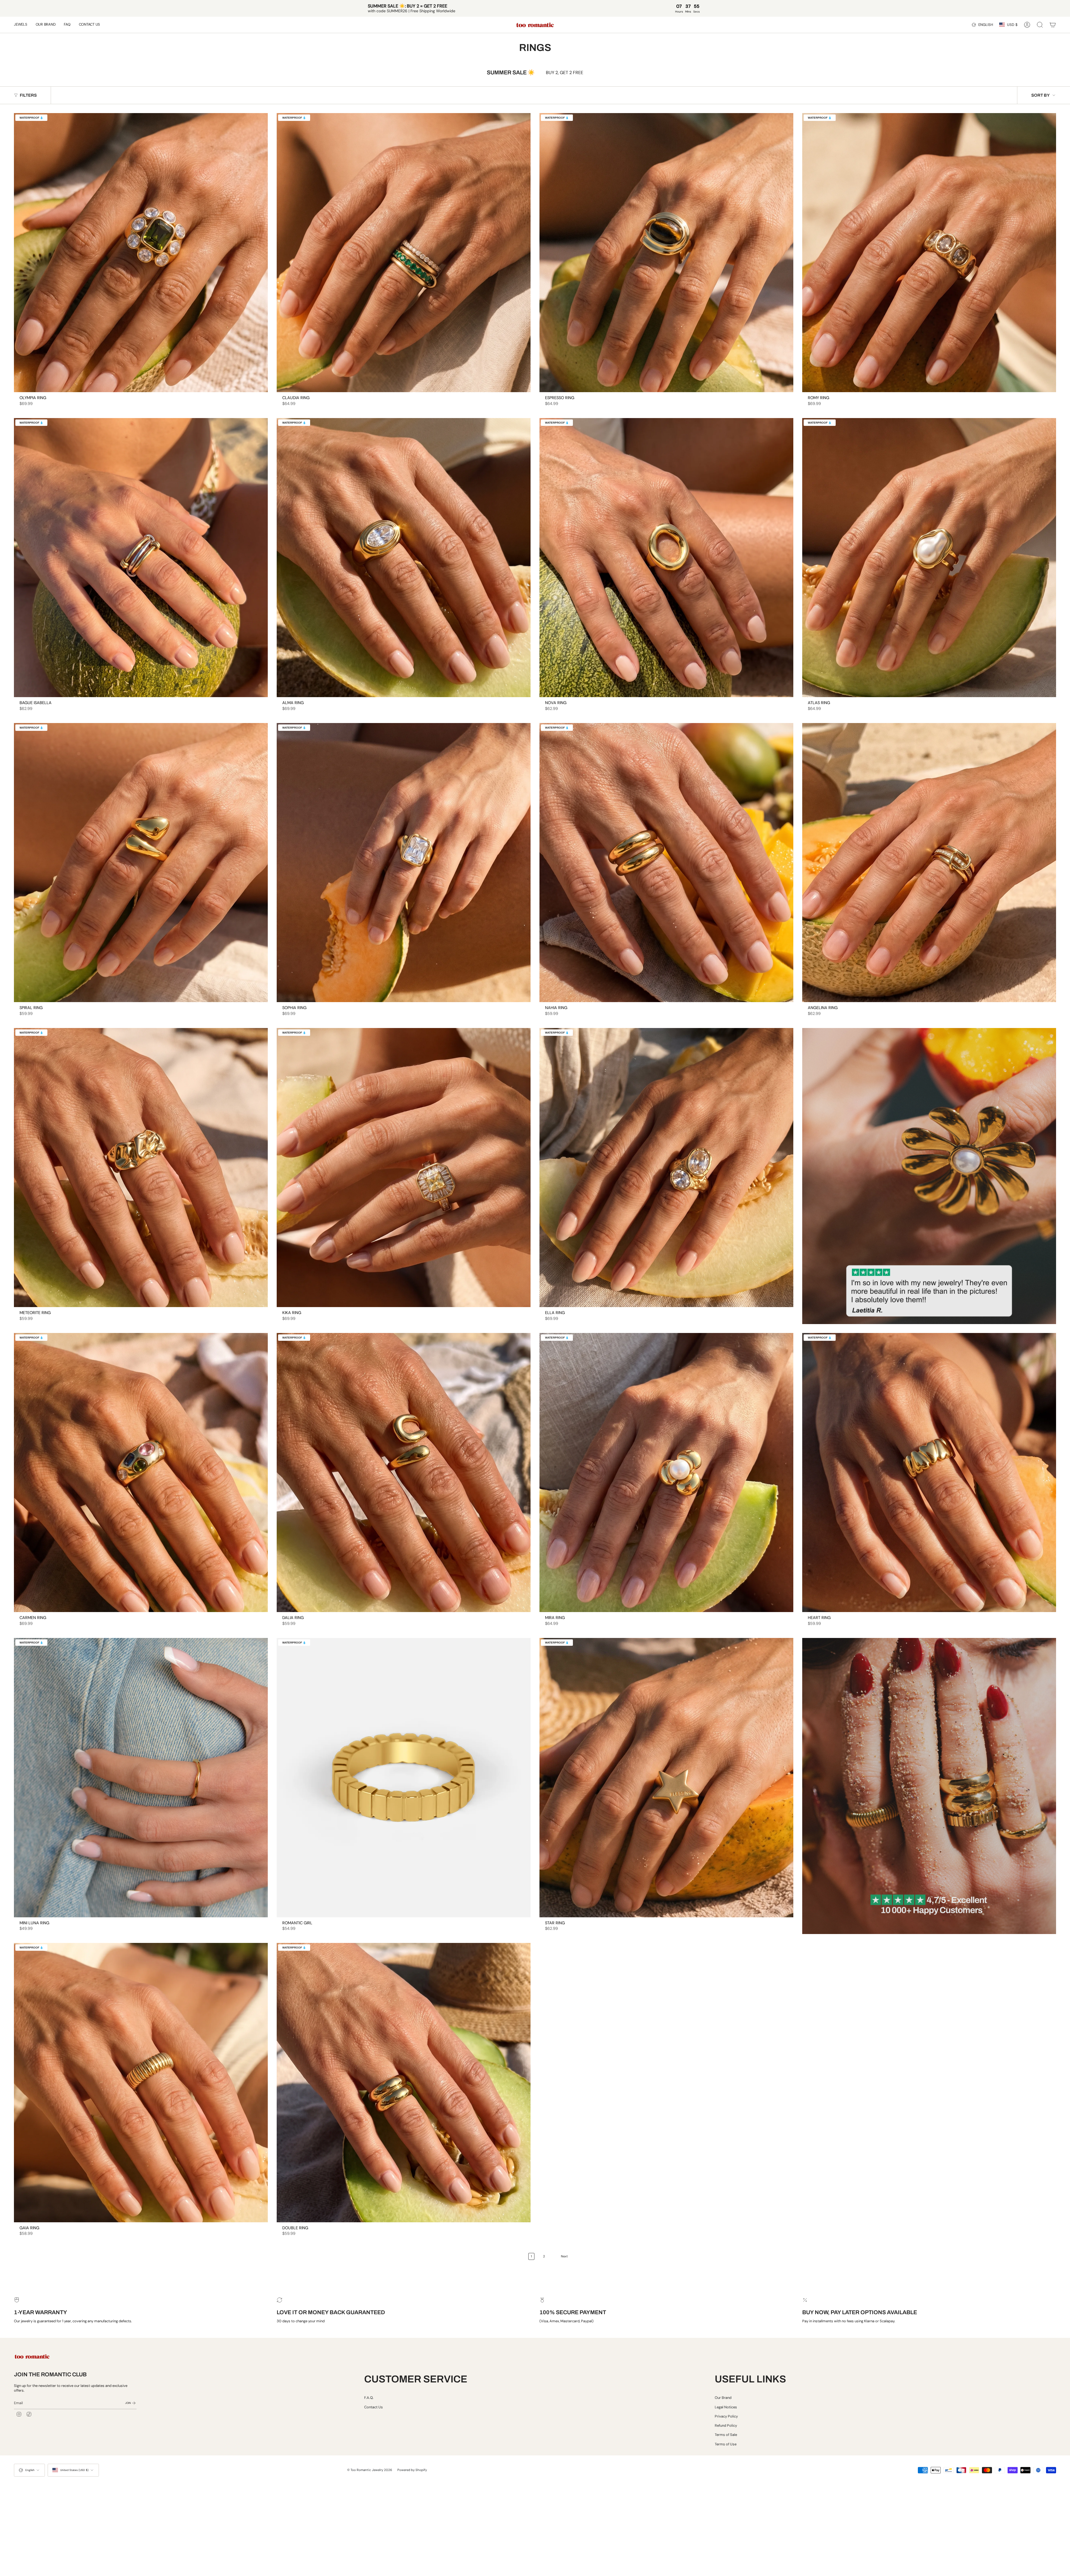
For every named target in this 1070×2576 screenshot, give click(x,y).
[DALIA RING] (404, 1473)
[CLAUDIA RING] (404, 253)
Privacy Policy (726, 2416)
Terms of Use (726, 2444)
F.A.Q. (369, 2398)
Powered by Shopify (412, 2470)
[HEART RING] (929, 1473)
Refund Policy (726, 2425)
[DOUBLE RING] (404, 2082)
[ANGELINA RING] (929, 863)
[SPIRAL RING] (141, 863)
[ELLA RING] (666, 1168)
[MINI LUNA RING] (141, 1777)
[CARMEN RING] (141, 1473)
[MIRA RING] (666, 1473)
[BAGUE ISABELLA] (141, 558)
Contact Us (374, 2407)
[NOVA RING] (666, 558)
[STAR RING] (666, 1777)
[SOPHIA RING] (404, 863)
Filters (28, 95)
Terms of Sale (726, 2435)
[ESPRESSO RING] (666, 253)
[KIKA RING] (404, 1168)
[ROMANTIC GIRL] (404, 1777)
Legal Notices (726, 2407)
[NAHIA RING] (666, 863)
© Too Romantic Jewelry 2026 (370, 2470)
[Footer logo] (32, 2356)
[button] (21, 25)
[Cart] (1053, 25)
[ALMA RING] (404, 558)
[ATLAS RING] (929, 558)
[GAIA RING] (141, 2082)
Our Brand (723, 2398)
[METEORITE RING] (141, 1168)
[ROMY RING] (929, 253)
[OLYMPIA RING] (141, 253)
